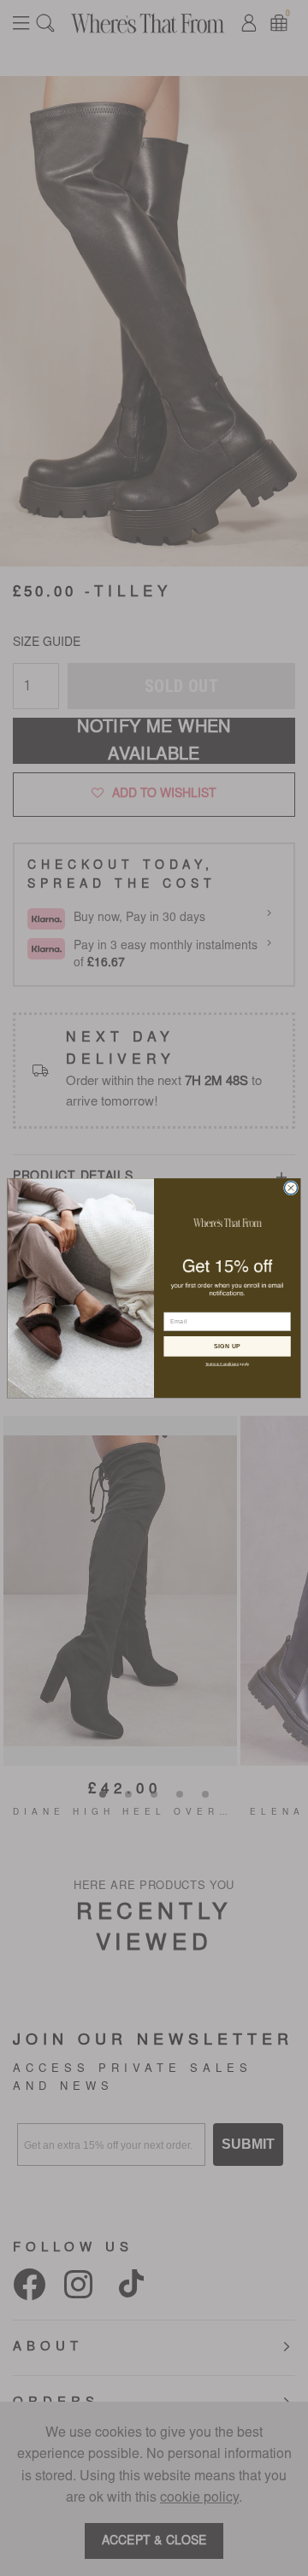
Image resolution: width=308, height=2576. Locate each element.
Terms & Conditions (222, 1364)
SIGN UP (228, 1346)
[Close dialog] (290, 1188)
